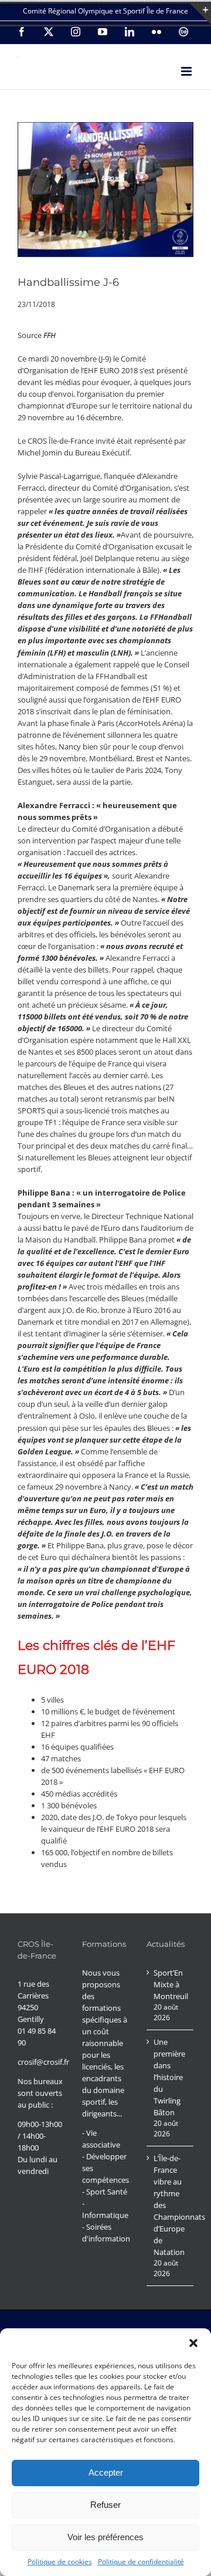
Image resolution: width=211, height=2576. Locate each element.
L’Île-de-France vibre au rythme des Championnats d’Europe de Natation (171, 2205)
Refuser (105, 2505)
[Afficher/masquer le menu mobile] (187, 71)
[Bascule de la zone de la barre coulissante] (200, 14)
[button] (193, 2343)
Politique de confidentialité (141, 2562)
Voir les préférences (105, 2537)
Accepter (106, 2472)
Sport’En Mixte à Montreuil (171, 1984)
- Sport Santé (105, 2192)
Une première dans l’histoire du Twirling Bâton (169, 2077)
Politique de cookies (60, 2562)
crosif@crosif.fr (43, 2062)
